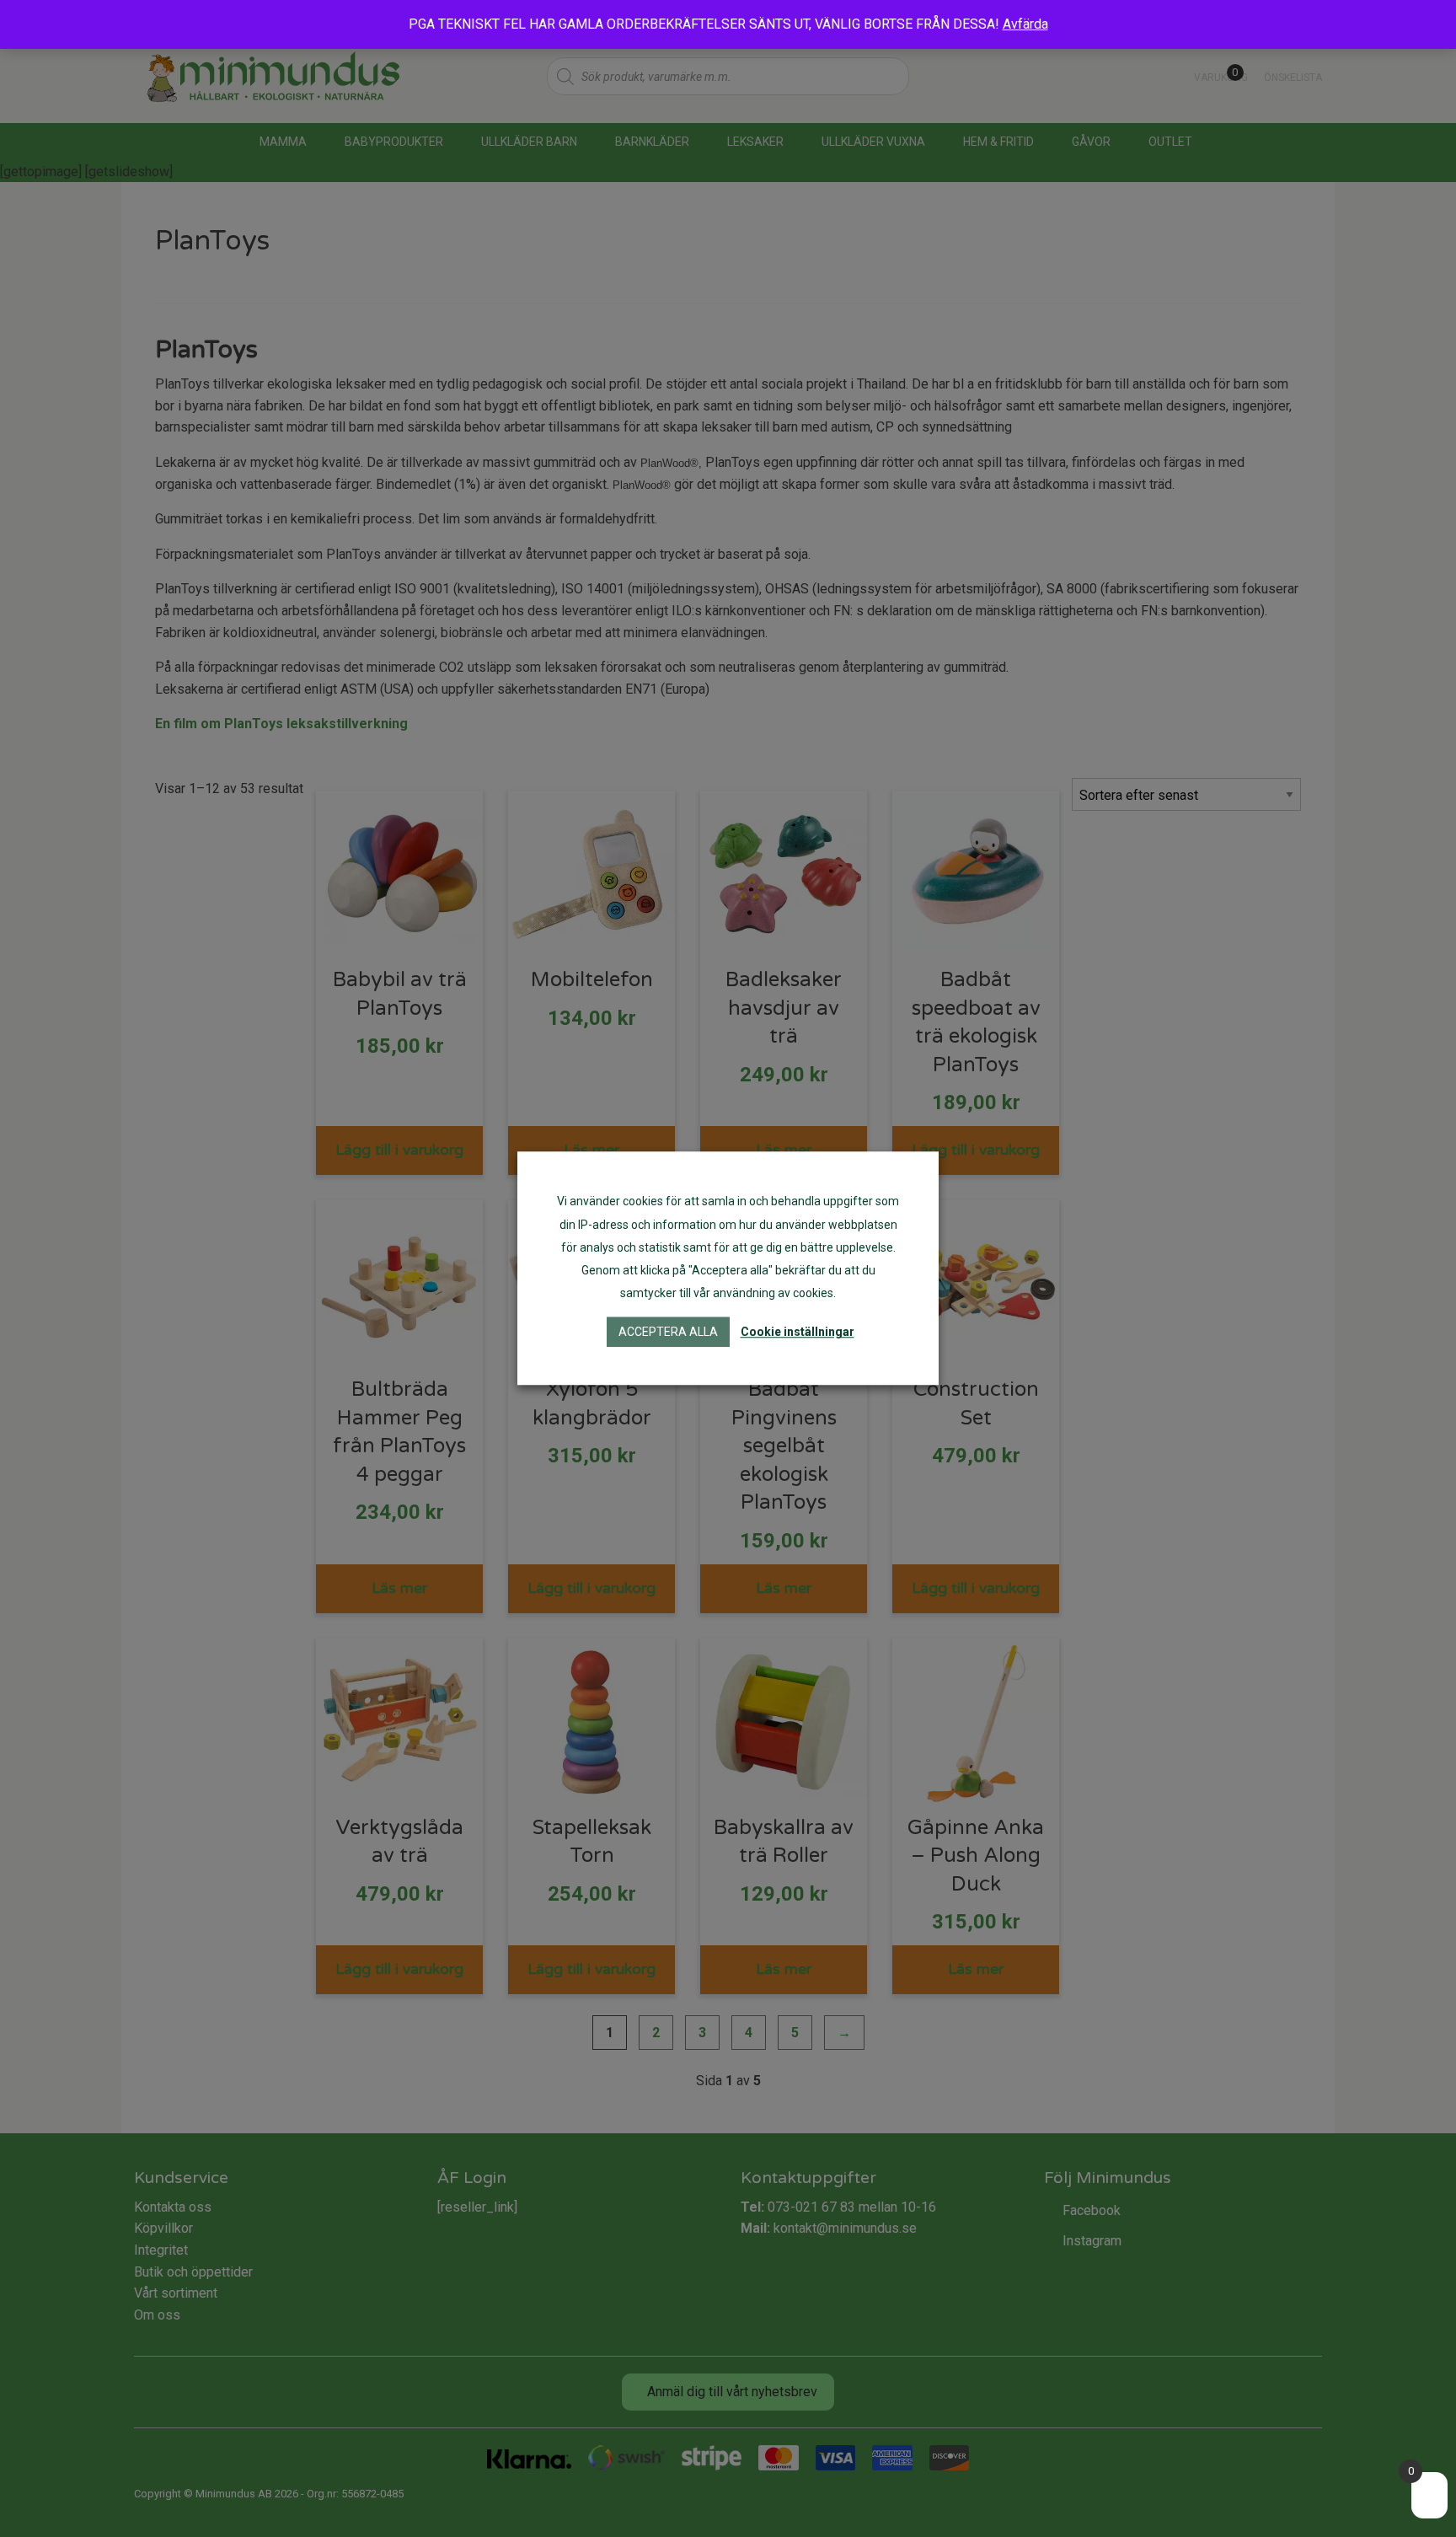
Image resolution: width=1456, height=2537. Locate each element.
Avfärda (1025, 24)
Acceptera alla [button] (668, 1333)
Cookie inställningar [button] (798, 1333)
